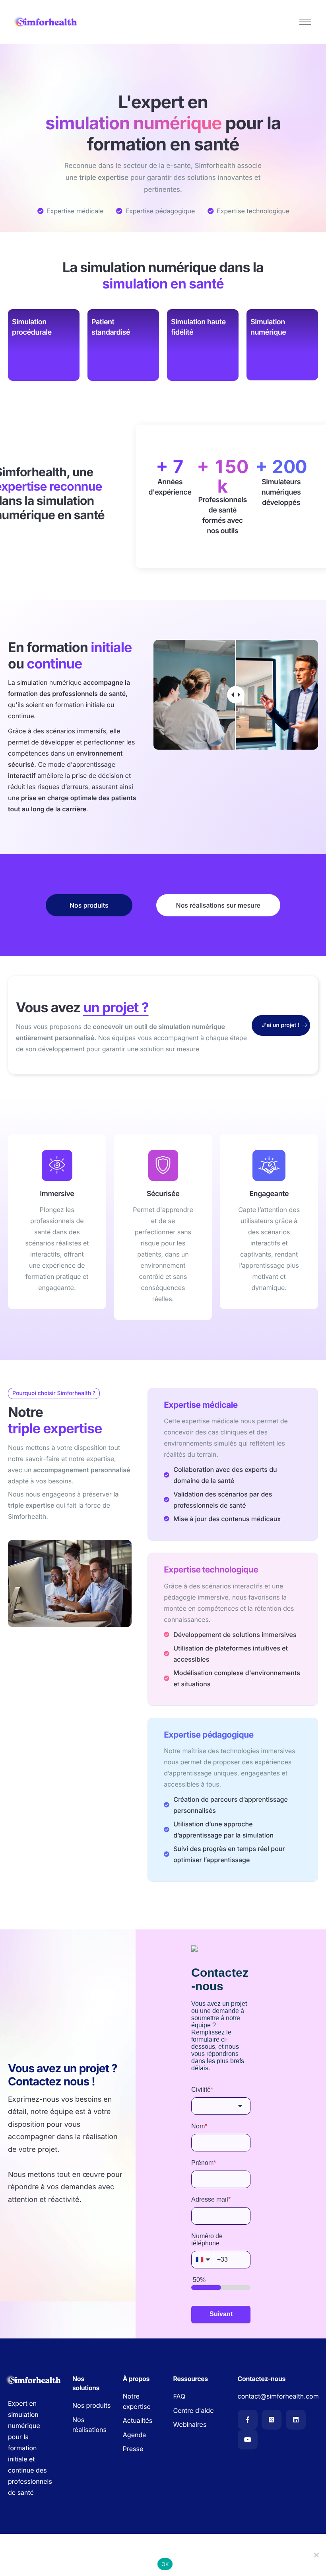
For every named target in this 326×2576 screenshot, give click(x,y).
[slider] (236, 695)
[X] (272, 2420)
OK (165, 2564)
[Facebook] (248, 2420)
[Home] (46, 22)
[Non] (316, 2555)
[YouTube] (248, 2440)
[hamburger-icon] (305, 22)
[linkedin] (296, 2420)
